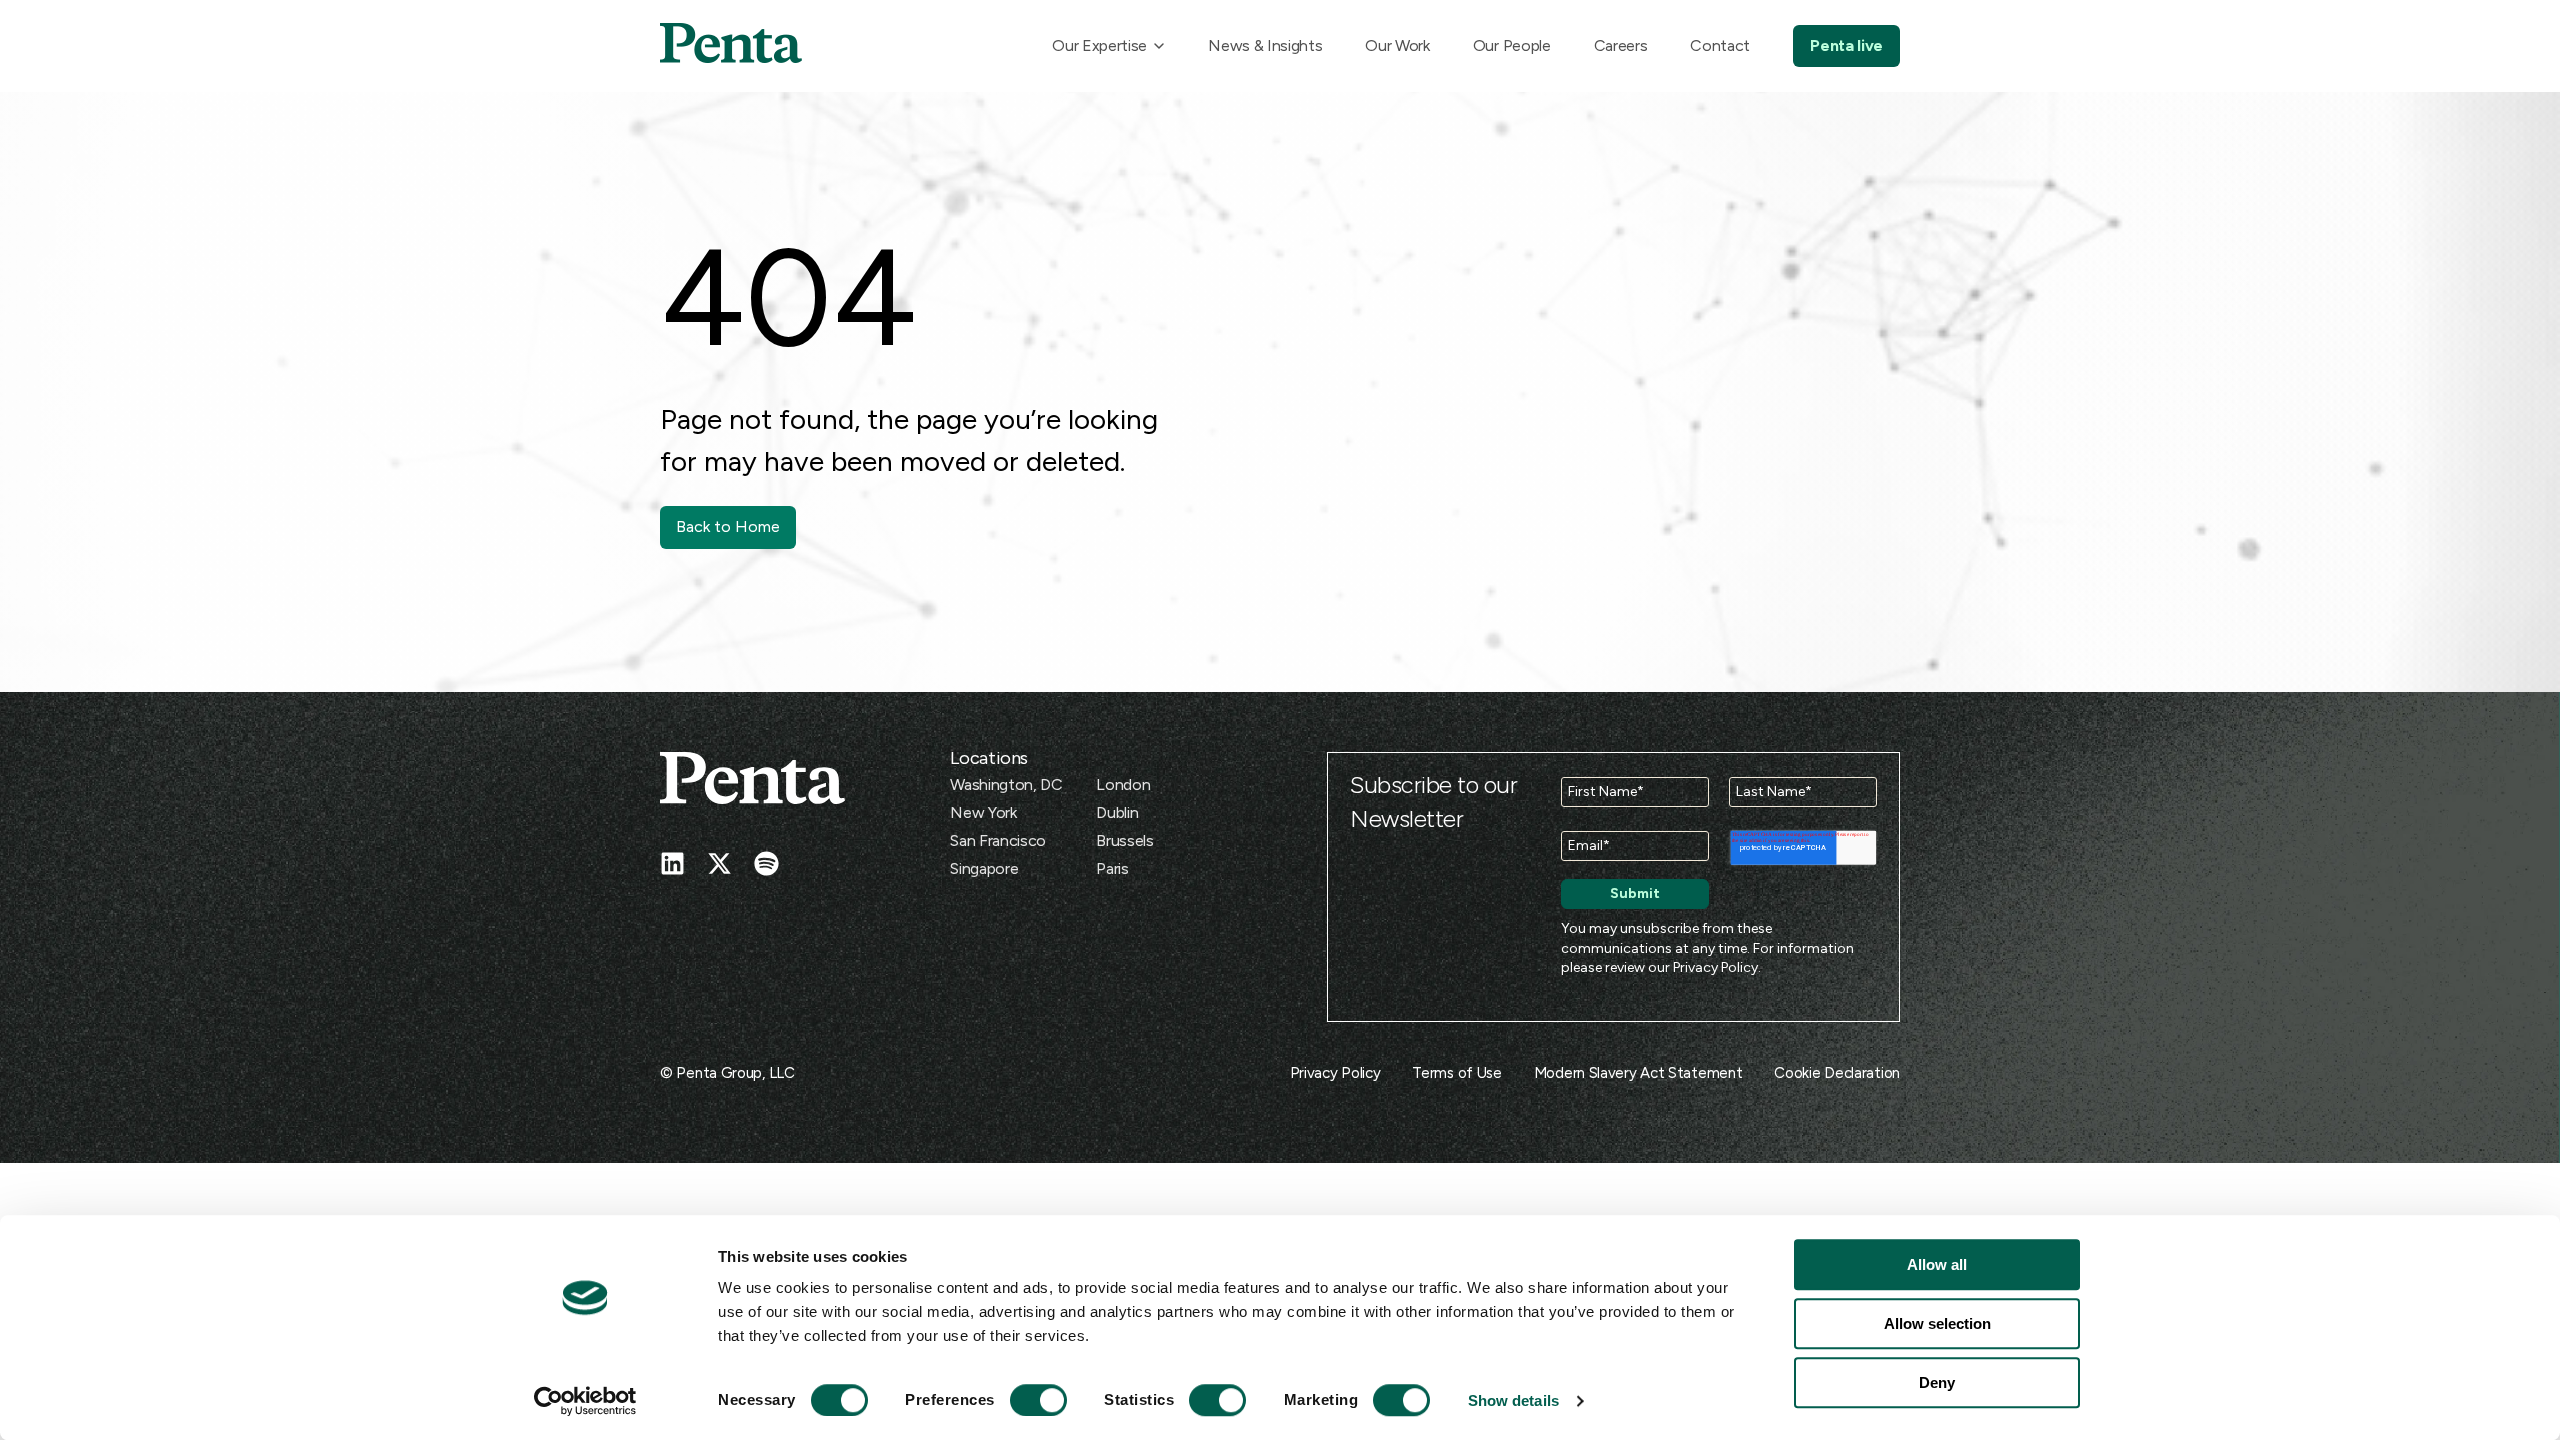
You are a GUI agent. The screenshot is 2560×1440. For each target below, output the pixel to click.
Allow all (1937, 1264)
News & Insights (1265, 45)
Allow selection (1937, 1323)
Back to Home (728, 526)
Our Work (1397, 45)
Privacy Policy (1715, 967)
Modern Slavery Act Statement (1638, 1073)
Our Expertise (1099, 45)
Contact (1720, 45)
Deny (1937, 1382)
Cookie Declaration (1837, 1073)
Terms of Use (1456, 1073)
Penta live (1846, 45)
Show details (1513, 1400)
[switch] (1020, 1400)
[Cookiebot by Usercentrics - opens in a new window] (585, 1401)
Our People (1512, 45)
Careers (1621, 45)
